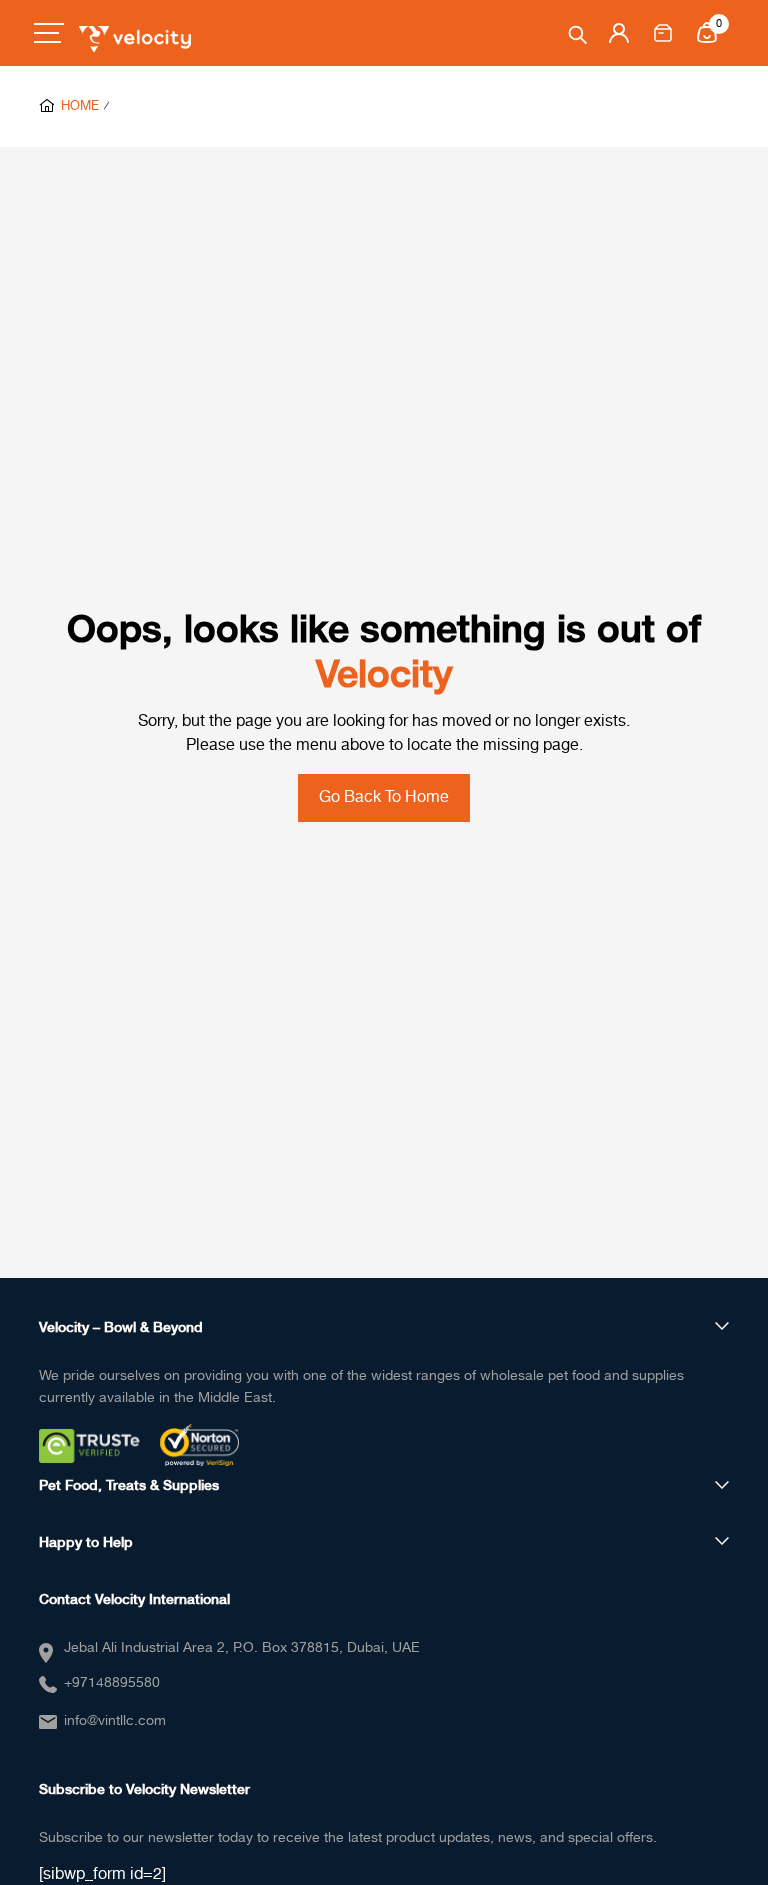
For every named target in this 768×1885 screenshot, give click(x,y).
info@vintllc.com (115, 1721)
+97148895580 (112, 1683)
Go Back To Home (384, 797)
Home (80, 106)
